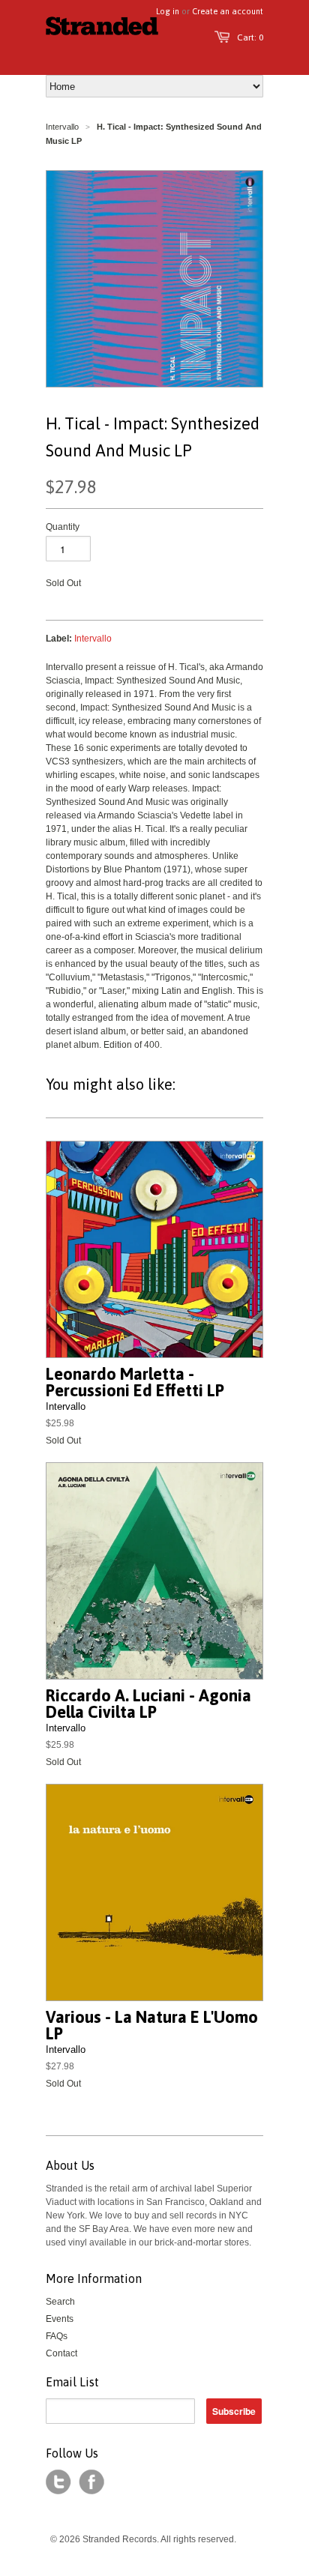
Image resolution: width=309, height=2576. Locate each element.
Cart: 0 (250, 37)
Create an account (228, 11)
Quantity (63, 527)
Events (60, 2319)
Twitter (58, 2482)
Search (60, 2302)
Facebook (91, 2482)
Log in (168, 11)
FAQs (57, 2336)
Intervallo (62, 127)
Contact (61, 2353)
